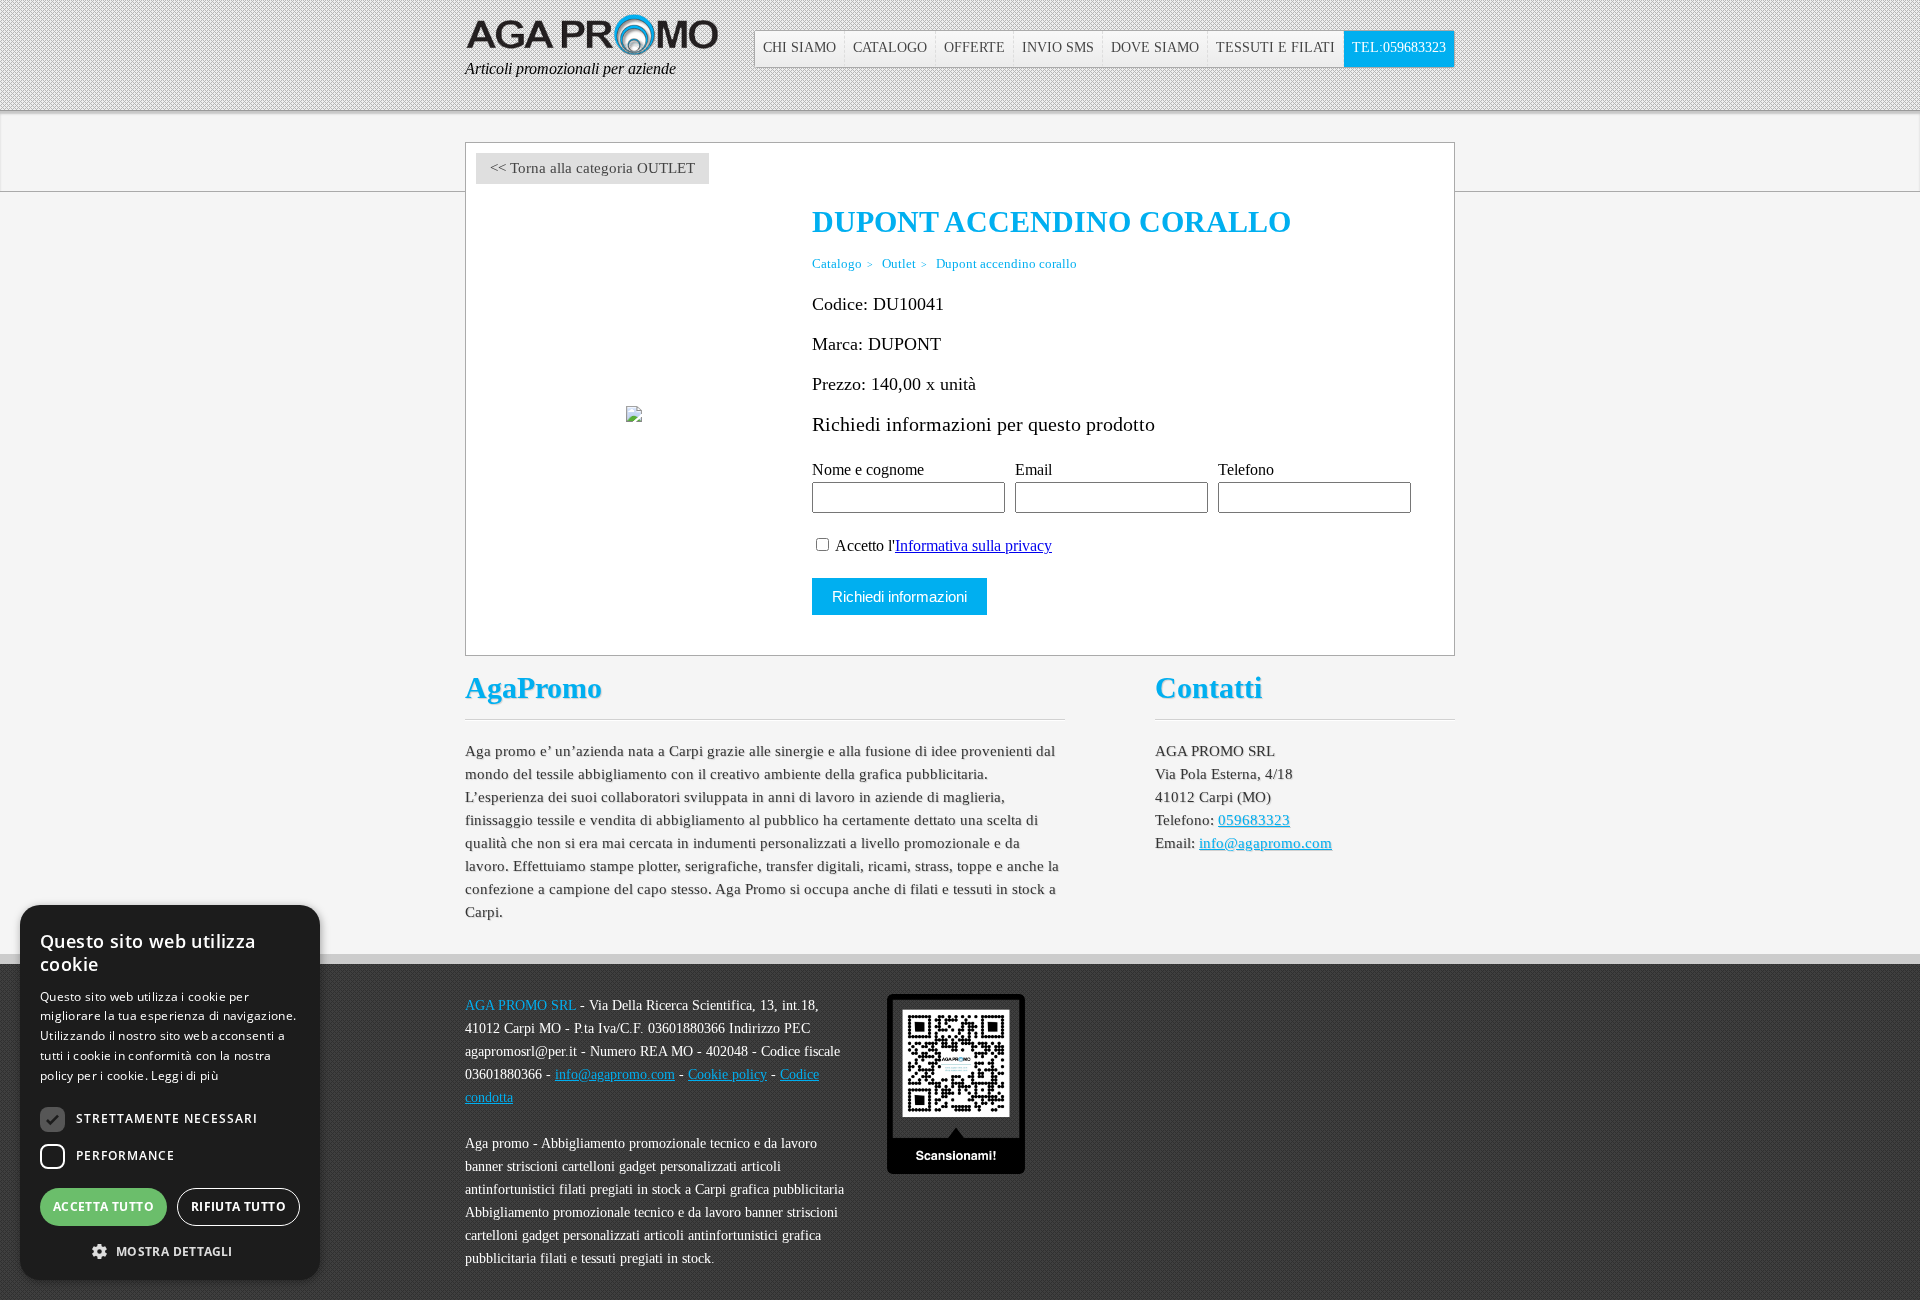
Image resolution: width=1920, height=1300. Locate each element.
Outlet (899, 263)
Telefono (1246, 469)
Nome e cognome (868, 469)
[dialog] (170, 1092)
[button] (170, 1249)
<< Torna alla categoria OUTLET (592, 168)
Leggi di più (184, 1075)
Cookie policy (727, 1074)
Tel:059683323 (1399, 47)
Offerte (974, 47)
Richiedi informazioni (899, 596)
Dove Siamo (1155, 47)
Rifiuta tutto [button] (238, 1206)
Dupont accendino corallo (1006, 263)
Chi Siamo (799, 47)
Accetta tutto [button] (103, 1206)
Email (1033, 469)
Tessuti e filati (1275, 47)
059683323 (1254, 820)
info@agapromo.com (1265, 843)
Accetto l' (942, 545)
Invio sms (1058, 47)
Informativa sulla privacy (973, 545)
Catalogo (890, 47)
